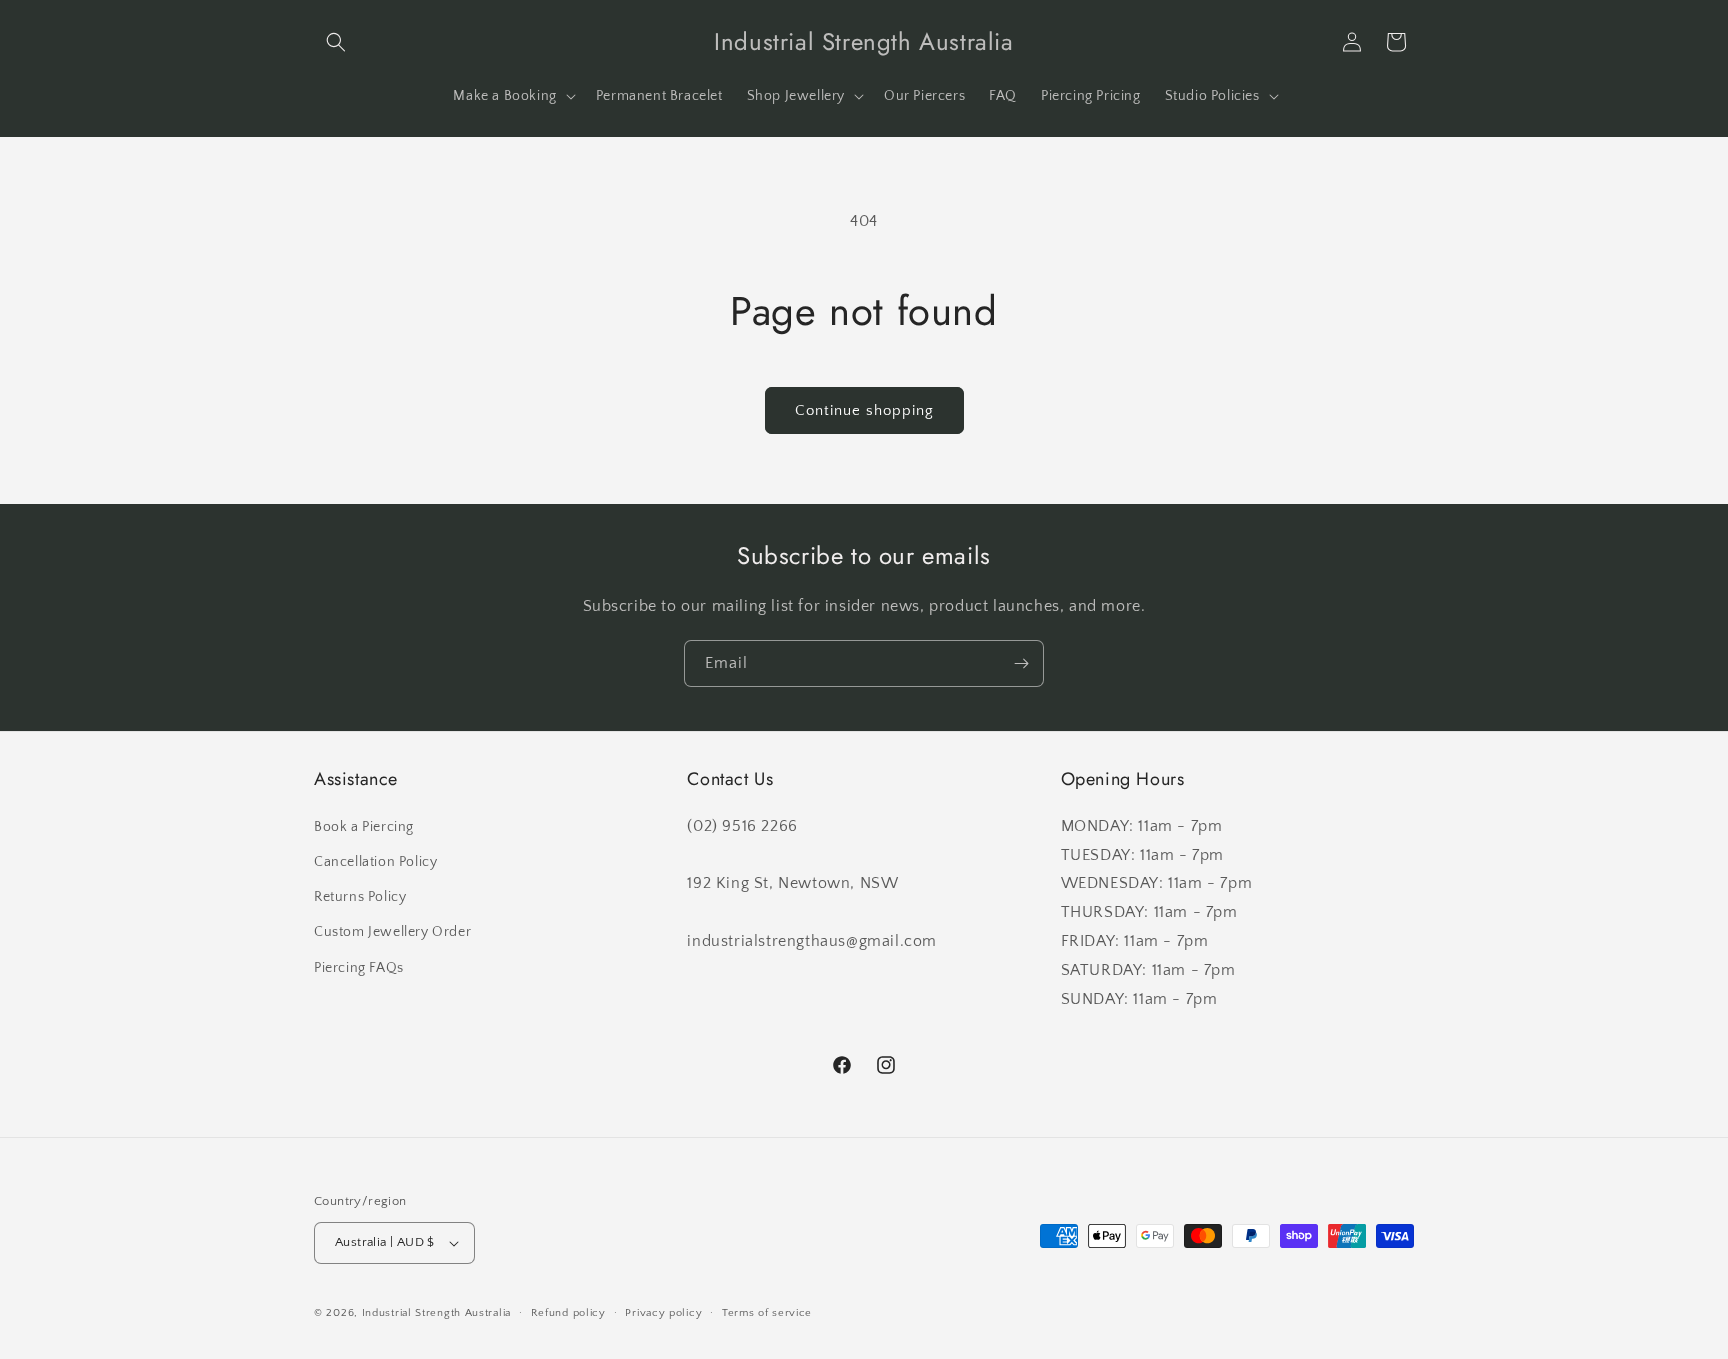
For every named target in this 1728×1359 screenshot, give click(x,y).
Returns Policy (360, 897)
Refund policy (568, 1313)
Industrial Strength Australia (436, 1313)
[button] (336, 42)
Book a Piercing (364, 827)
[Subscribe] (1021, 663)
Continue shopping (864, 410)
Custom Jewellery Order (392, 932)
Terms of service (767, 1313)
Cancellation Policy (375, 862)
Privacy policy (663, 1313)
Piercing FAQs (359, 968)
